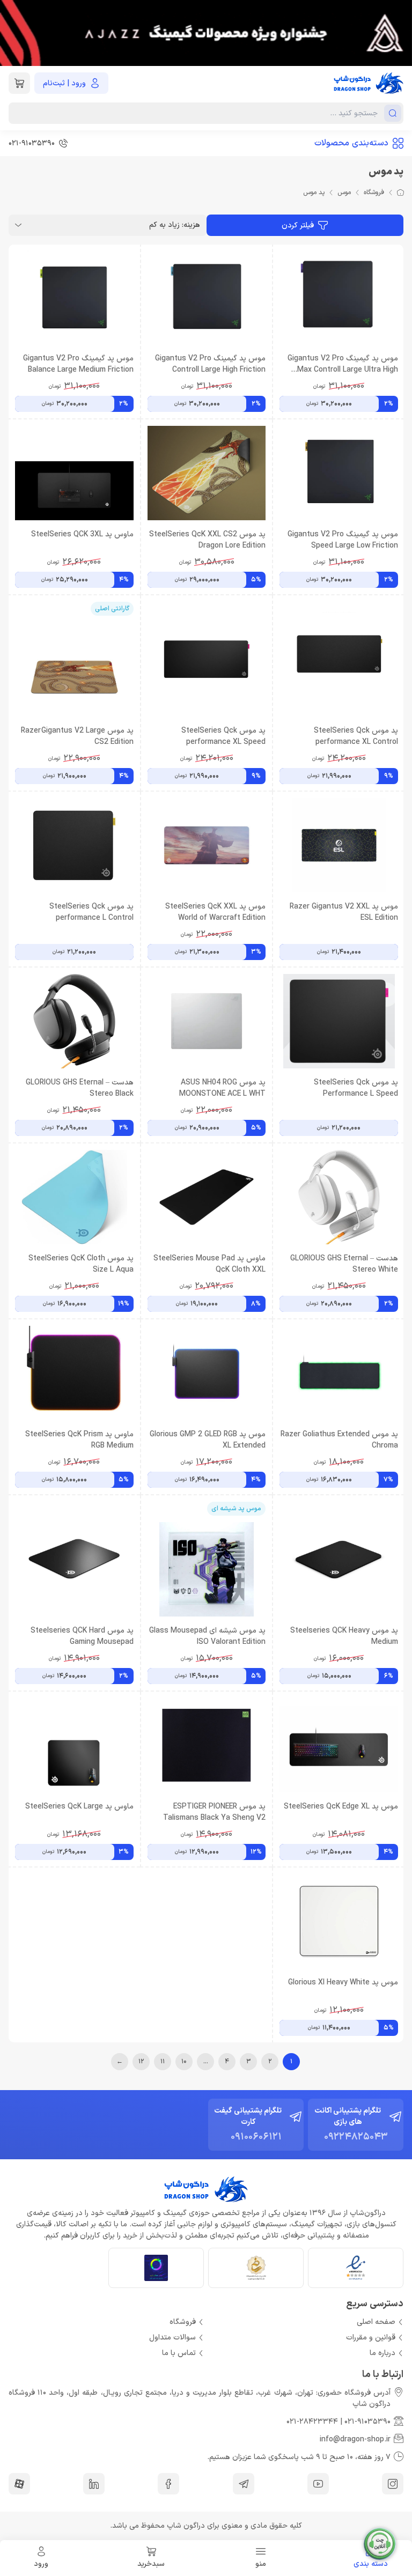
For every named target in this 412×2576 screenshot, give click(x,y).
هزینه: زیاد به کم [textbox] (175, 225)
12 (141, 2062)
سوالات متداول (172, 2338)
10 (184, 2062)
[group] (206, 33)
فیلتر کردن (298, 226)
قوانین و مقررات (371, 2338)
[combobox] (108, 225)
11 (163, 2062)
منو (261, 2564)
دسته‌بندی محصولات (351, 143)
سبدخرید (151, 2564)
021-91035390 (367, 2422)
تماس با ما (179, 2353)
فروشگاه (374, 193)
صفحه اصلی (376, 2322)
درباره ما (382, 2353)
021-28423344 (312, 2422)
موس (344, 193)
